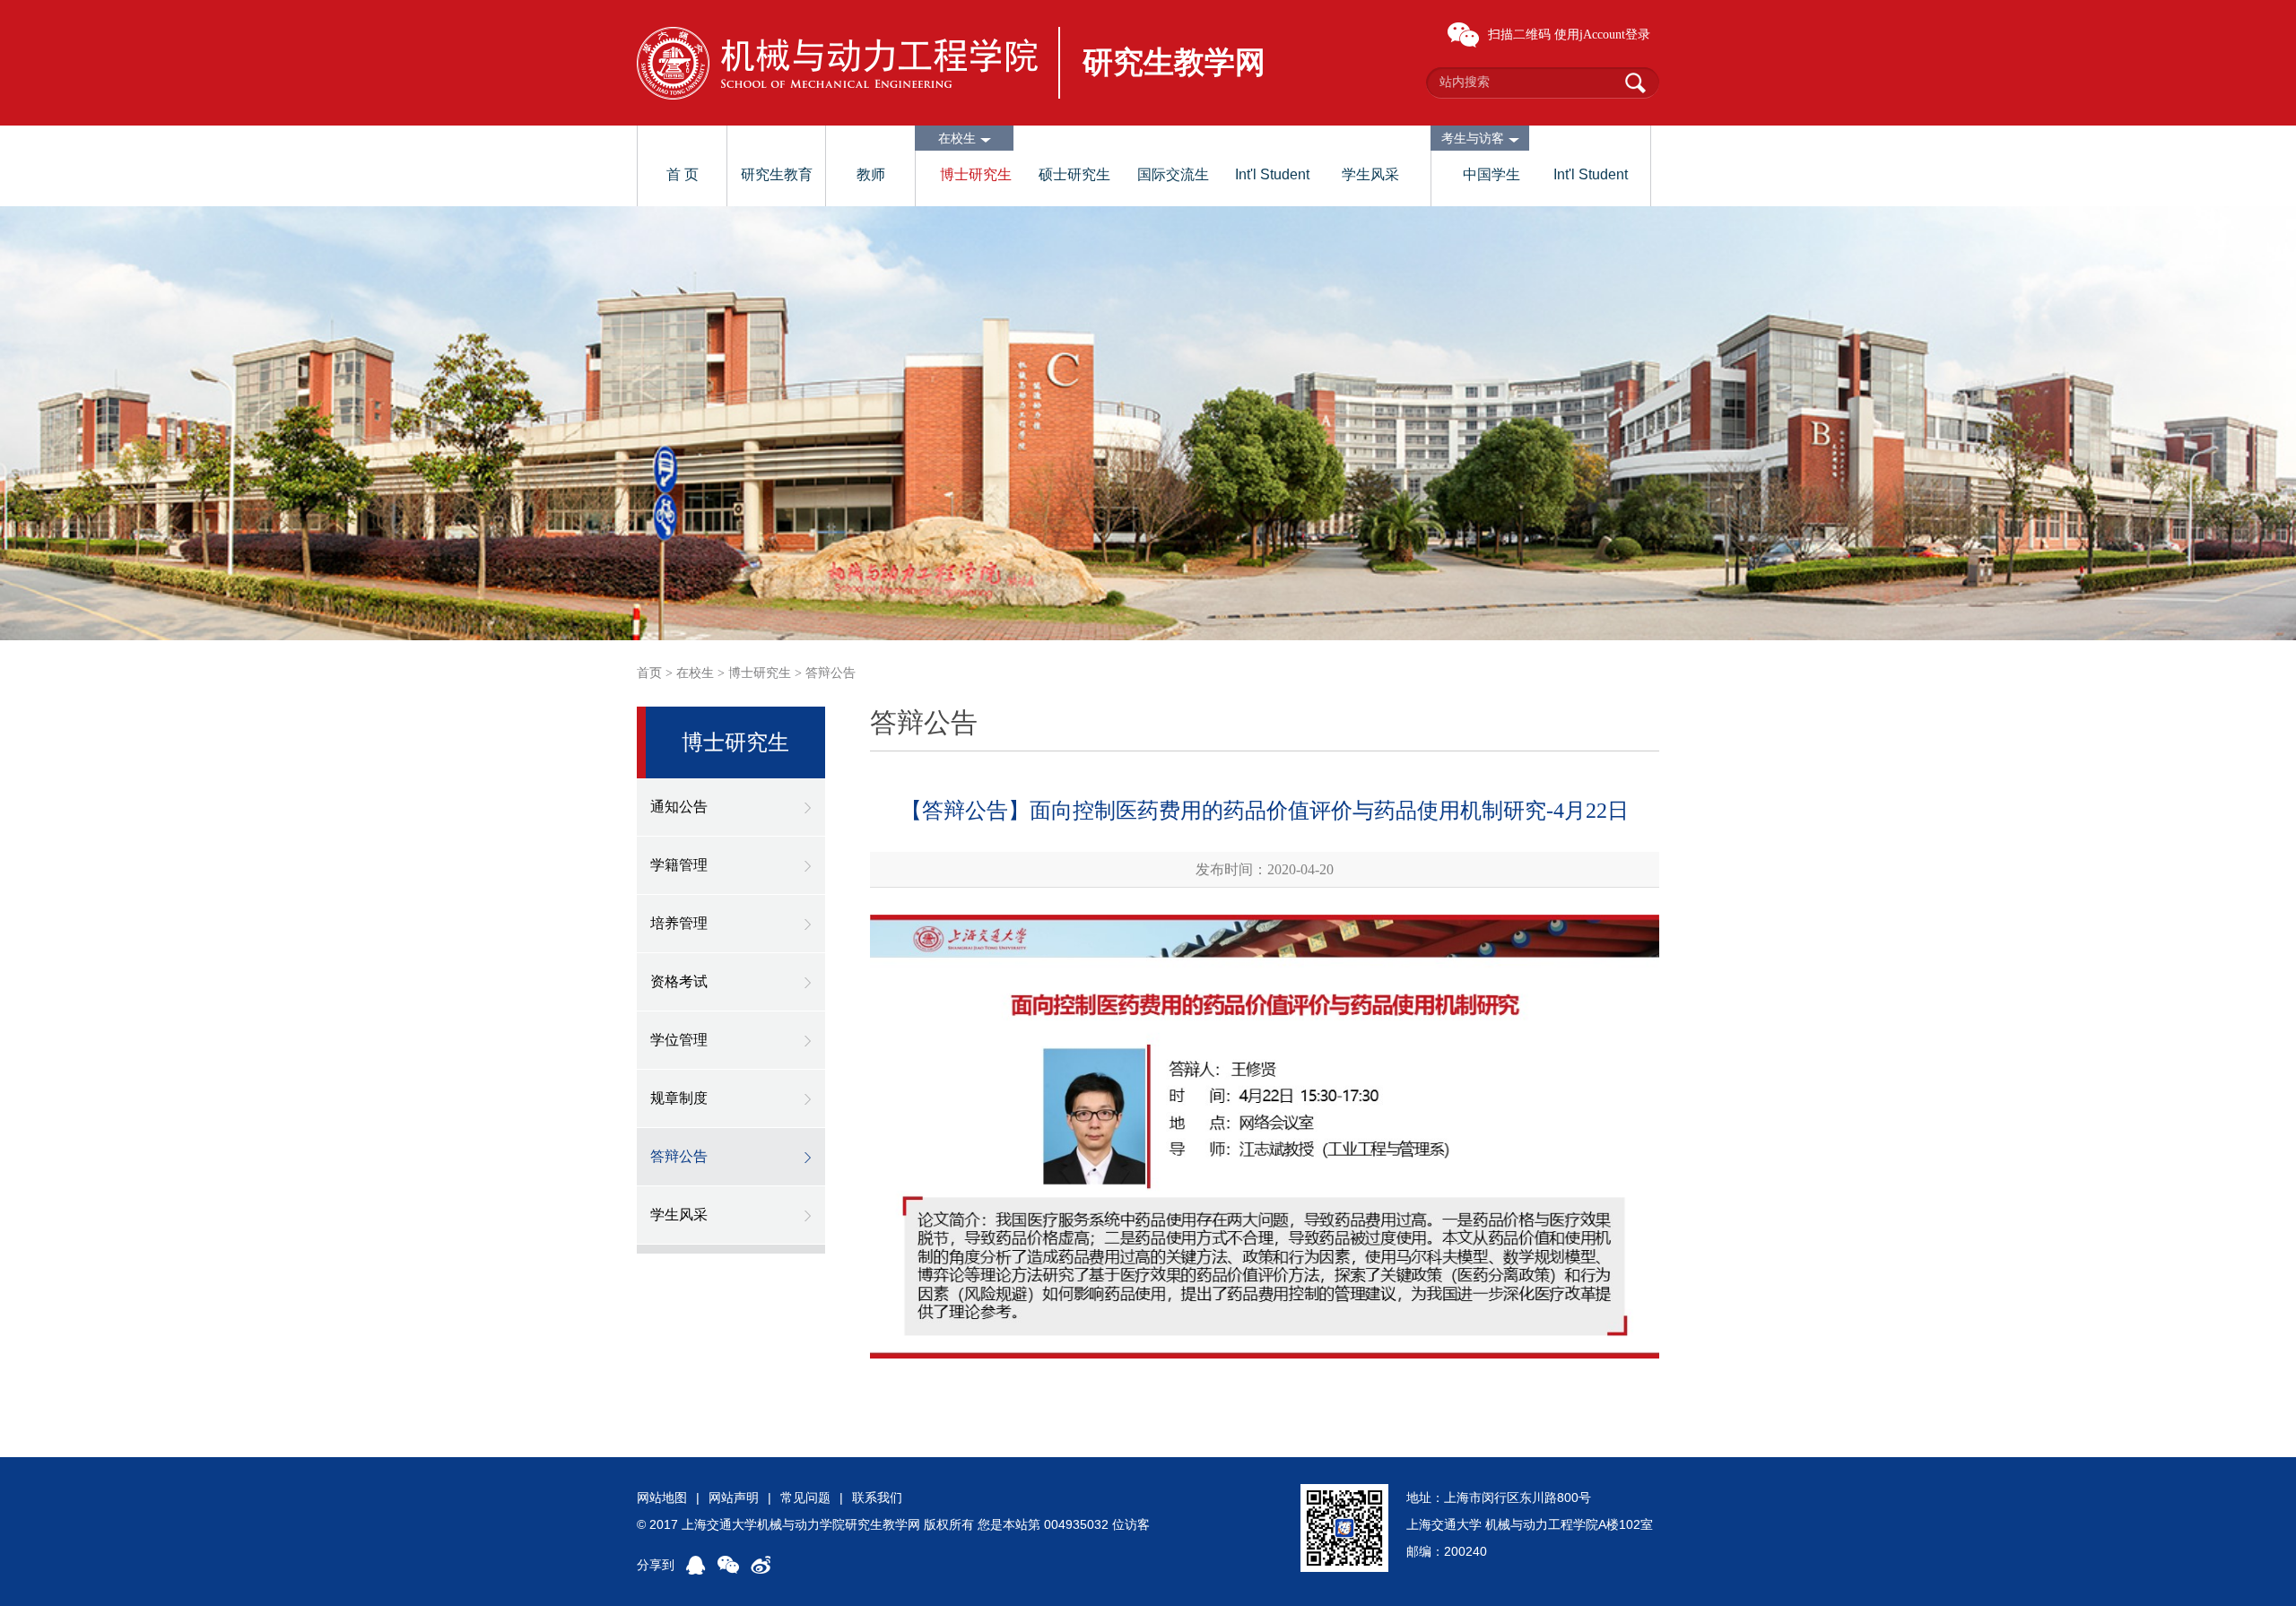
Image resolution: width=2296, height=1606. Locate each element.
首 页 (683, 174)
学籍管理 (679, 865)
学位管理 (679, 1040)
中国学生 (1492, 174)
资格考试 (679, 981)
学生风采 (1370, 174)
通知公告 (679, 807)
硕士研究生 (1074, 174)
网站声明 (734, 1497)
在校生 (695, 673)
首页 (649, 673)
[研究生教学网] (837, 63)
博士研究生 (976, 174)
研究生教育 (777, 174)
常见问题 (805, 1497)
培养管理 (679, 923)
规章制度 (679, 1098)
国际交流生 (1173, 174)
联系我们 (877, 1497)
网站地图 (662, 1497)
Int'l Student (1272, 174)
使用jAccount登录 (1602, 35)
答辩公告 (831, 673)
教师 (871, 174)
